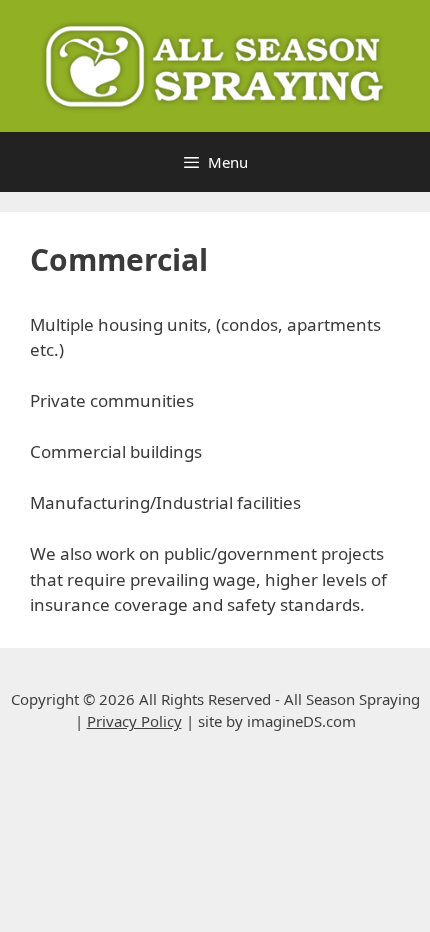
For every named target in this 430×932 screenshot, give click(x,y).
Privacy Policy (134, 721)
